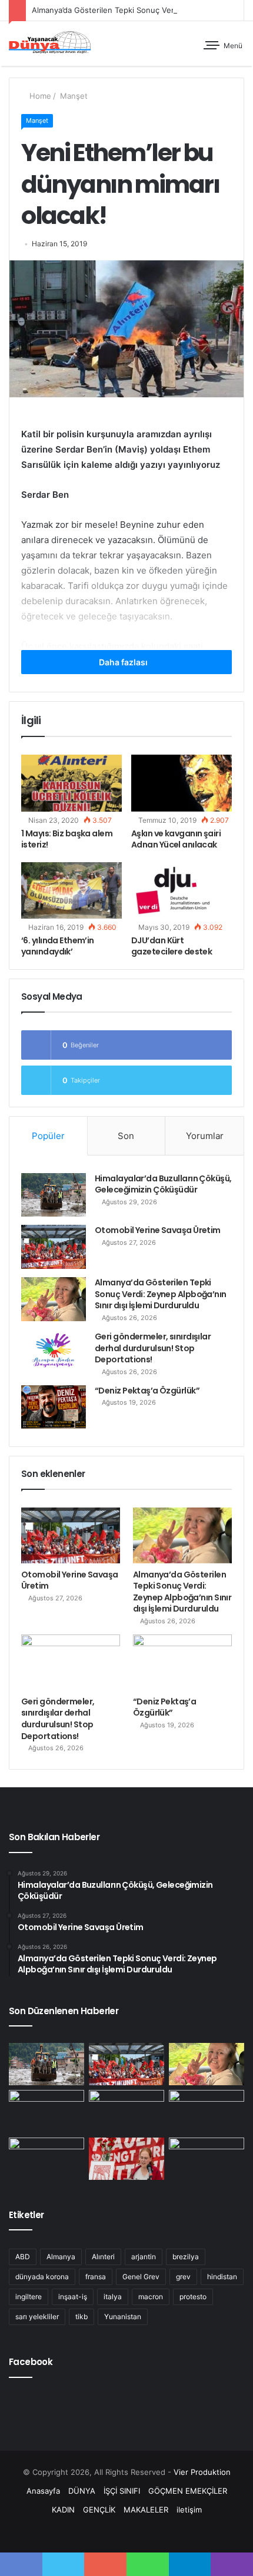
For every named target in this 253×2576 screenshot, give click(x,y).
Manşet (73, 96)
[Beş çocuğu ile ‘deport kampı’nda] (207, 2159)
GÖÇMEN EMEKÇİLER (188, 2491)
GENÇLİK (99, 2510)
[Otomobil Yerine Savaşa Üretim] (54, 1247)
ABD (23, 2257)
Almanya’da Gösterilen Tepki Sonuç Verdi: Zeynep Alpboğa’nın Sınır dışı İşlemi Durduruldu (161, 1294)
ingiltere (29, 2297)
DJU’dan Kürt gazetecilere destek (172, 946)
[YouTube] (126, 2532)
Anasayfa (43, 2491)
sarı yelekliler (37, 2317)
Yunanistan (123, 2317)
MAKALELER (146, 2510)
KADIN (63, 2510)
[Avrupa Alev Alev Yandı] (207, 2111)
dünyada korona (42, 2277)
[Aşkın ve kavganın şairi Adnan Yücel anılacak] (182, 783)
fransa (96, 2277)
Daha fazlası (124, 662)
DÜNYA (82, 2491)
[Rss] (155, 2532)
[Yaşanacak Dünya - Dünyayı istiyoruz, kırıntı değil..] (50, 43)
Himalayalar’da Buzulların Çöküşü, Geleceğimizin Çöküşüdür (163, 1184)
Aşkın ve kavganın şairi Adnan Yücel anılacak (176, 839)
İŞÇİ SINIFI (122, 2491)
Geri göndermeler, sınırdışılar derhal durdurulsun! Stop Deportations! (153, 1348)
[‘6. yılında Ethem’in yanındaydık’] (71, 890)
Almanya (61, 2257)
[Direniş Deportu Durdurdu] (46, 2159)
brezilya (186, 2257)
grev (183, 2277)
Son (126, 1136)
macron (151, 2297)
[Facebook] (98, 2532)
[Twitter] (112, 2532)
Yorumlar (205, 1136)
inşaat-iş (73, 2297)
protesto (193, 2297)
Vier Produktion (202, 2472)
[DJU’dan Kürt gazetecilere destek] (182, 890)
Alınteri (103, 2257)
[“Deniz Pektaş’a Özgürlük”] (54, 1407)
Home (39, 96)
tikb (81, 2317)
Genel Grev (141, 2277)
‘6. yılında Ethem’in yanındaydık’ (58, 946)
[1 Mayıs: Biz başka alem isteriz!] (71, 783)
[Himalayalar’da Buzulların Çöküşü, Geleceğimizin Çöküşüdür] (54, 1195)
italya (113, 2297)
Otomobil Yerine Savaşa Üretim (158, 1230)
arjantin (144, 2257)
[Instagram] (141, 2532)
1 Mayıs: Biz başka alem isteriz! (67, 839)
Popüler (48, 1136)
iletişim (189, 2510)
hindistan (222, 2277)
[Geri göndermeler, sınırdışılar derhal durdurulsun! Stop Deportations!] (54, 1353)
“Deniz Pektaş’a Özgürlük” (147, 1391)
